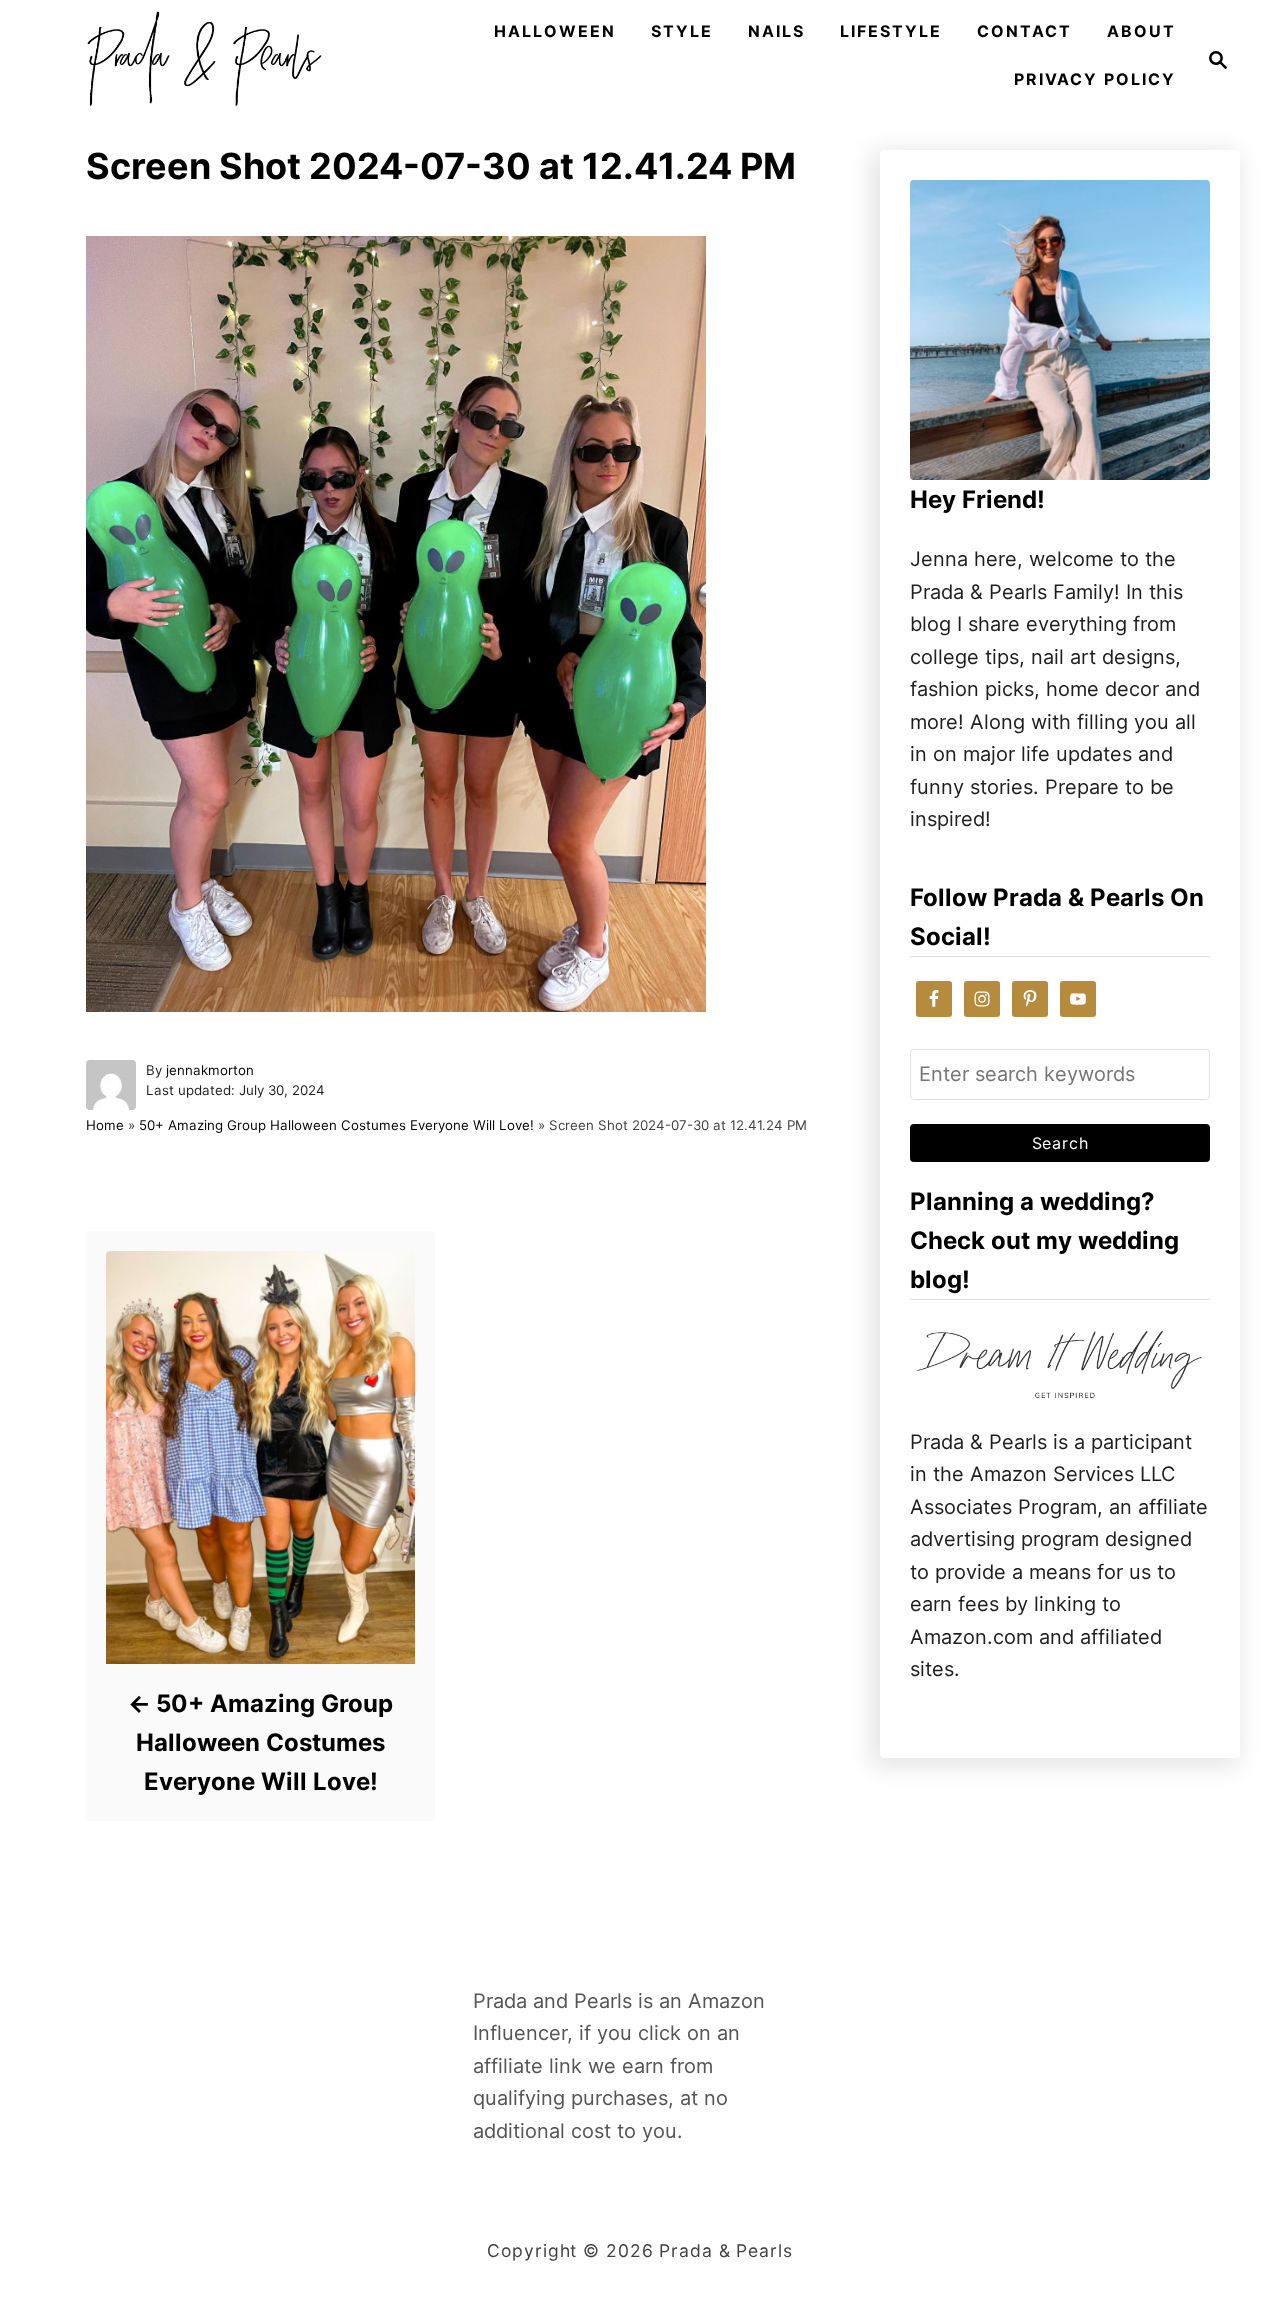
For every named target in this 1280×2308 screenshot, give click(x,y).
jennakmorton (210, 1070)
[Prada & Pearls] (198, 60)
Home (105, 1125)
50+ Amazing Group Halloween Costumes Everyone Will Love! (336, 1125)
